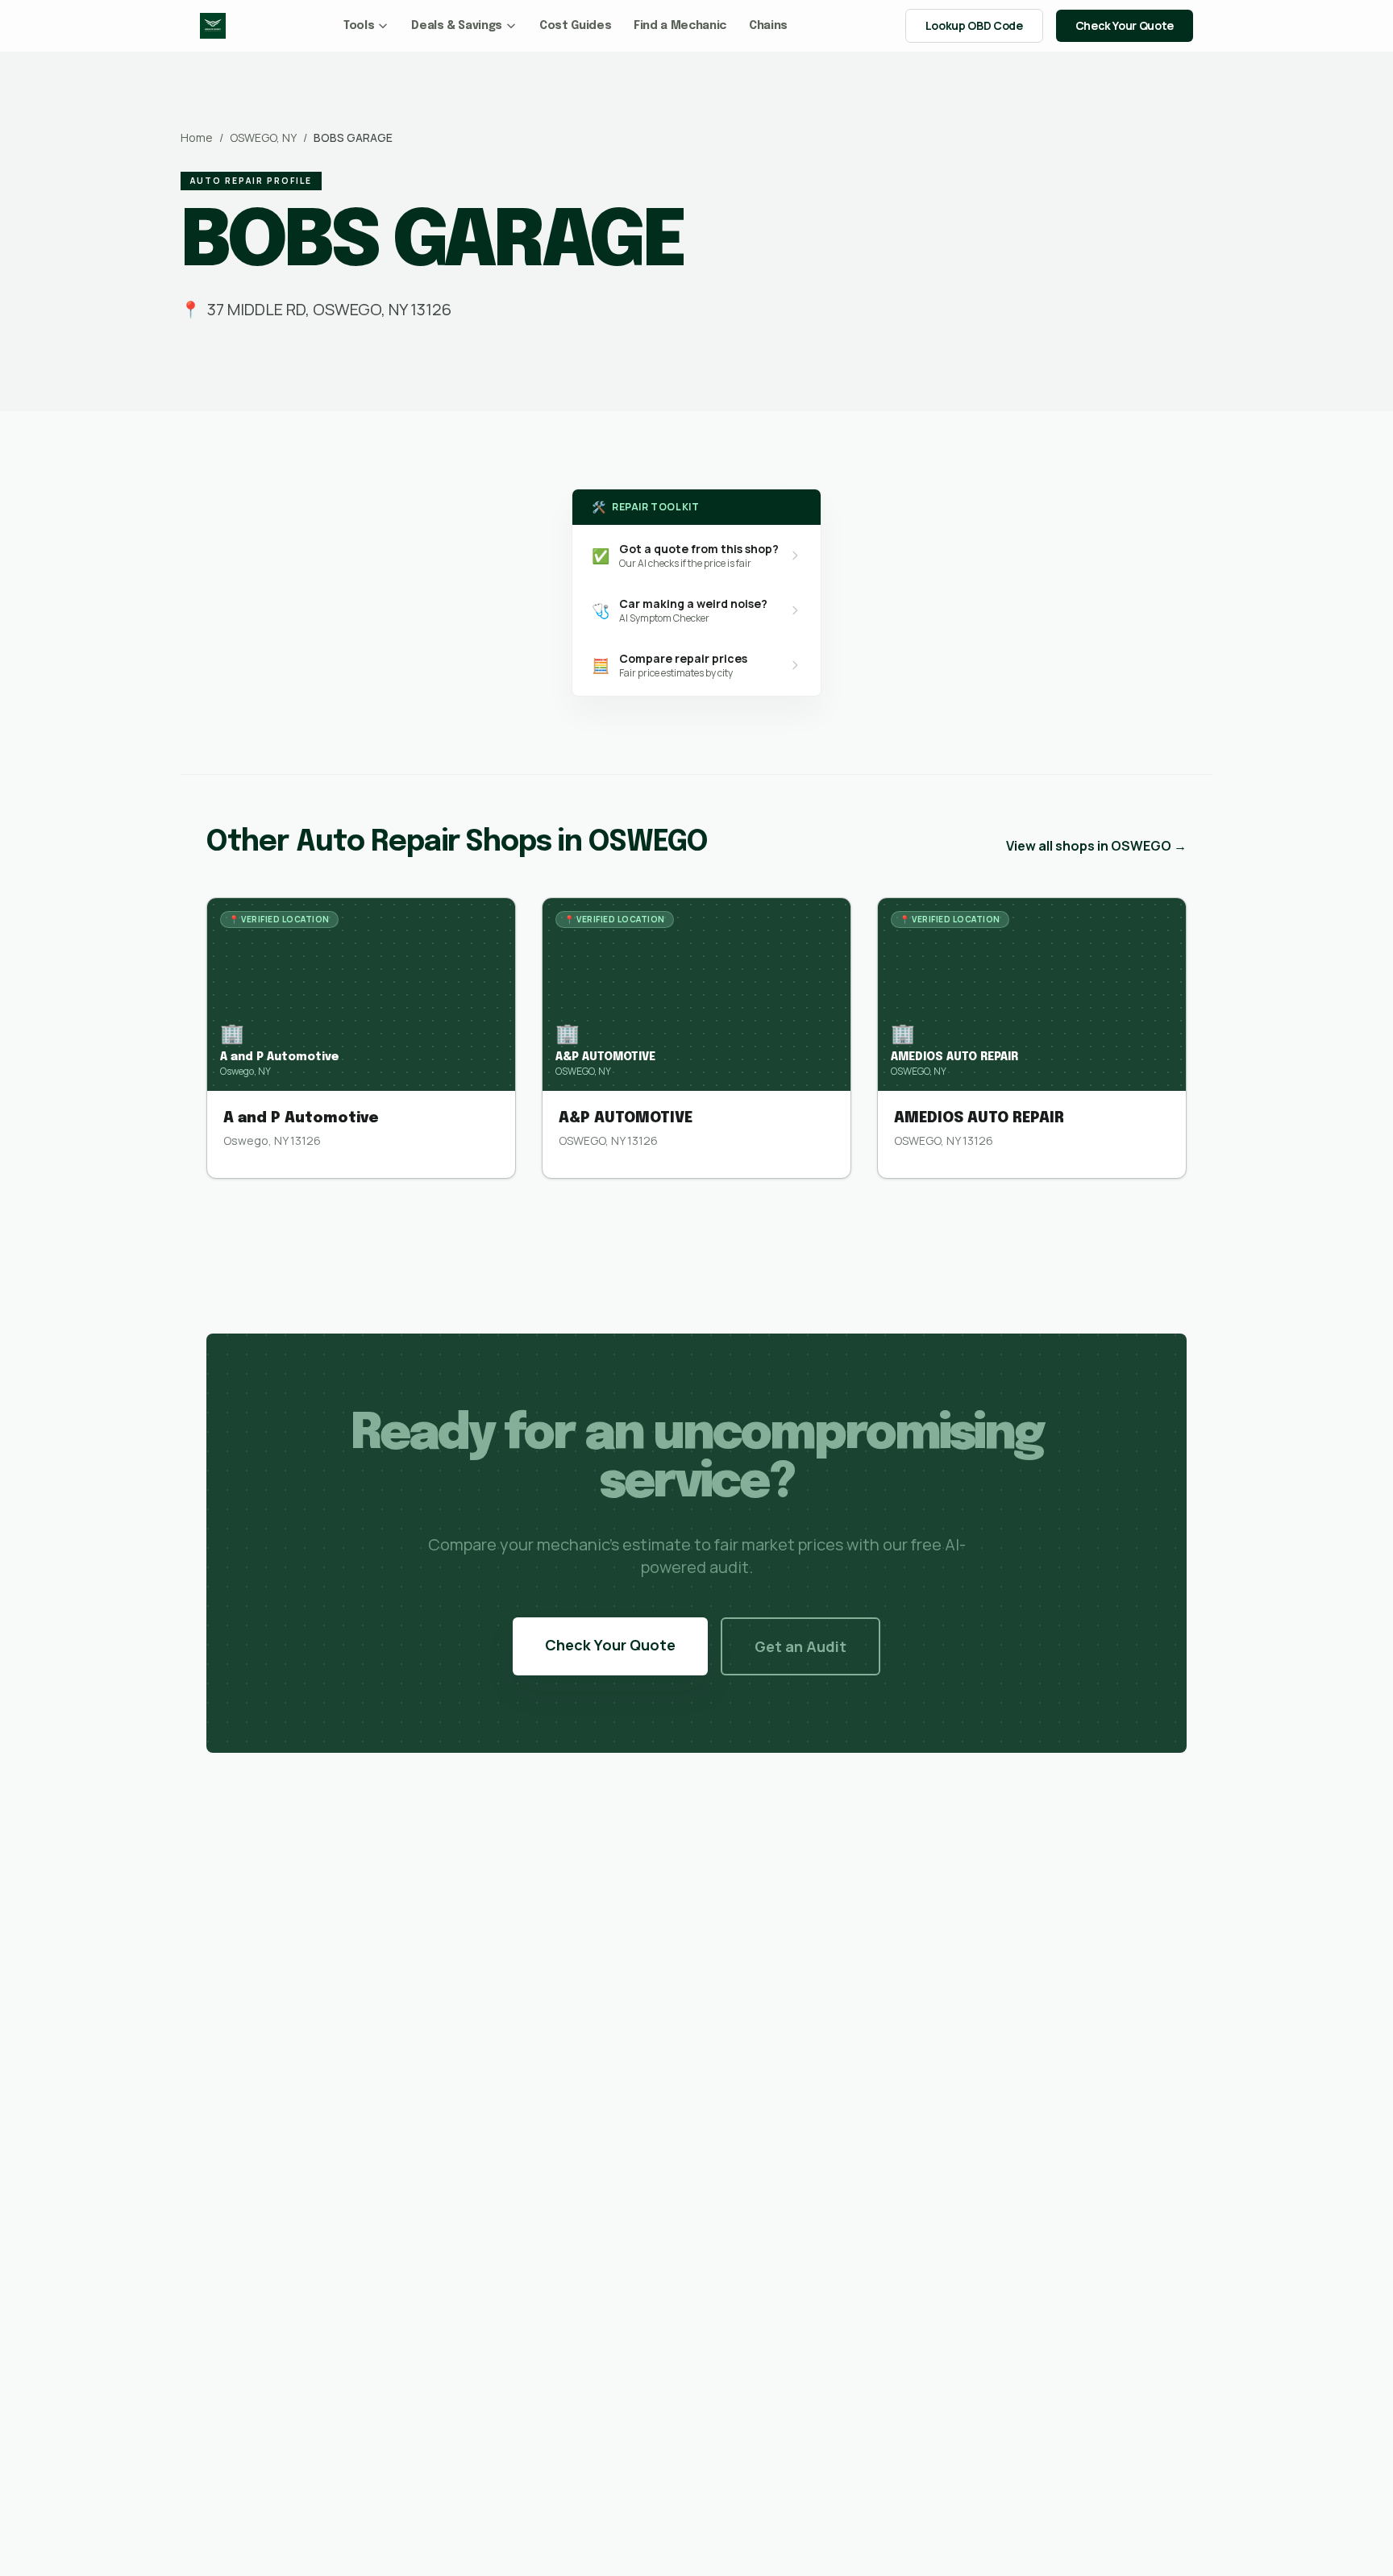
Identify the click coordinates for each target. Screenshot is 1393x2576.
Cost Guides (575, 26)
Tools (359, 26)
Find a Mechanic (680, 26)
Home (197, 137)
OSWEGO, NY (263, 137)
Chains (768, 26)
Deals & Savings (457, 26)
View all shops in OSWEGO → (1096, 846)
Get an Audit (800, 1646)
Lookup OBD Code (974, 25)
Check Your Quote (1125, 25)
